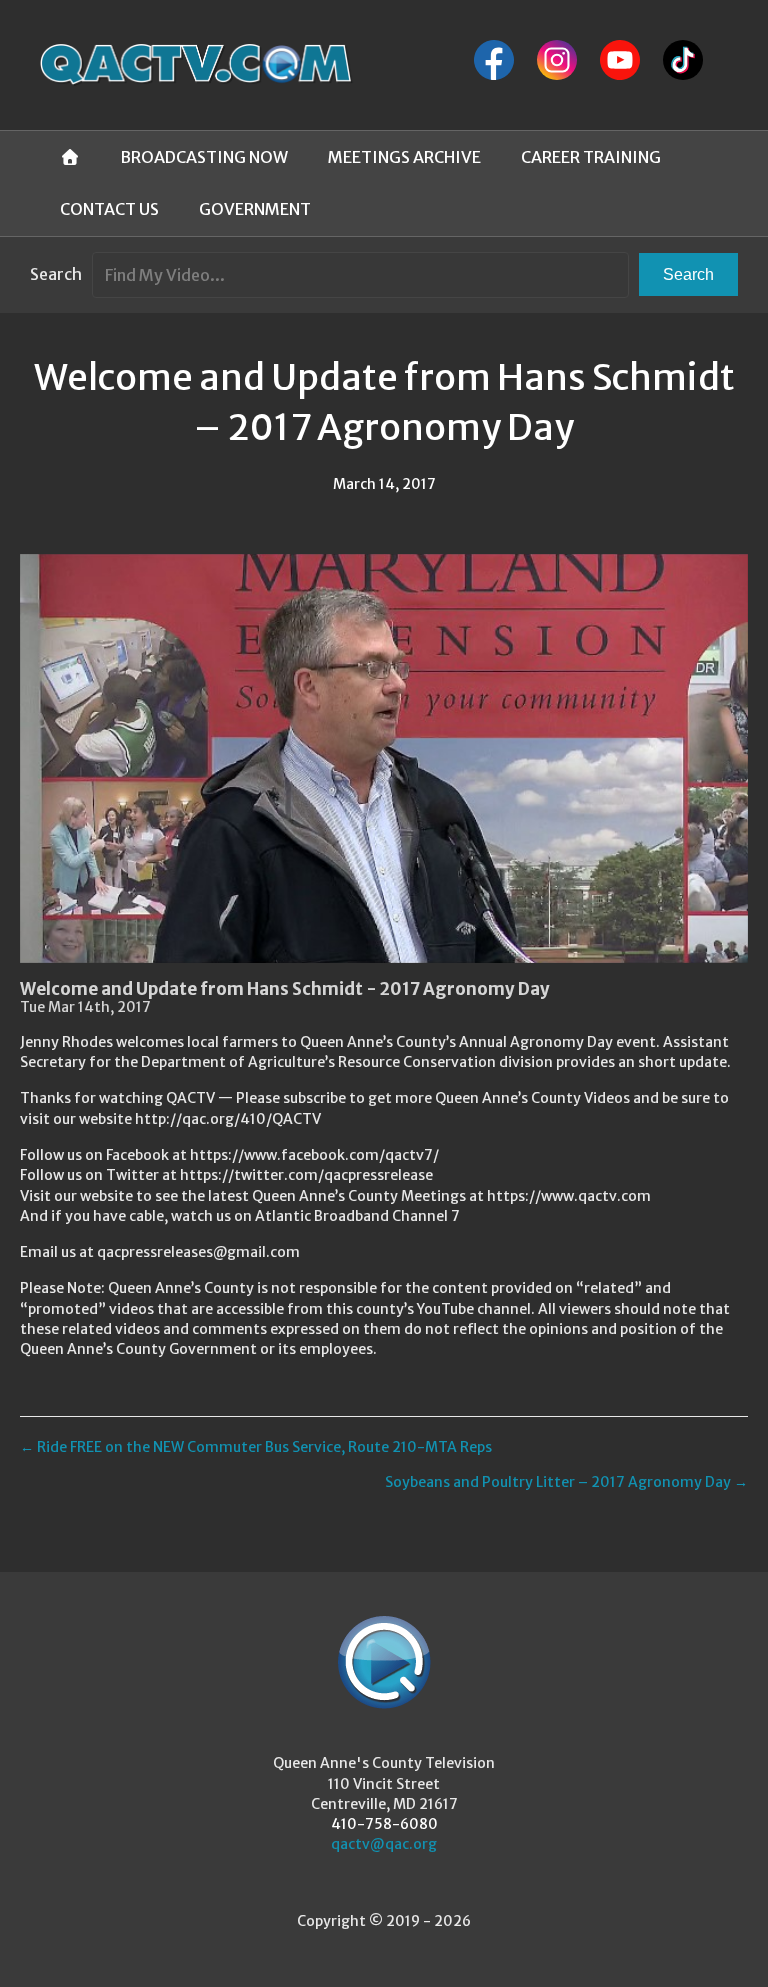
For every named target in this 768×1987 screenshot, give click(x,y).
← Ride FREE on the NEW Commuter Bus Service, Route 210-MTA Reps (256, 1447)
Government (255, 209)
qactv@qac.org (384, 1844)
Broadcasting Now (204, 157)
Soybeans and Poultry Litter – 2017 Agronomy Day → (566, 1482)
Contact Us (109, 209)
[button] (688, 274)
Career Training (591, 157)
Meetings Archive (404, 157)
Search (56, 274)
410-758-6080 (384, 1824)
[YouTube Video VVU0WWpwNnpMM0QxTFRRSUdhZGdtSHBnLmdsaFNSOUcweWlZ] (384, 758)
